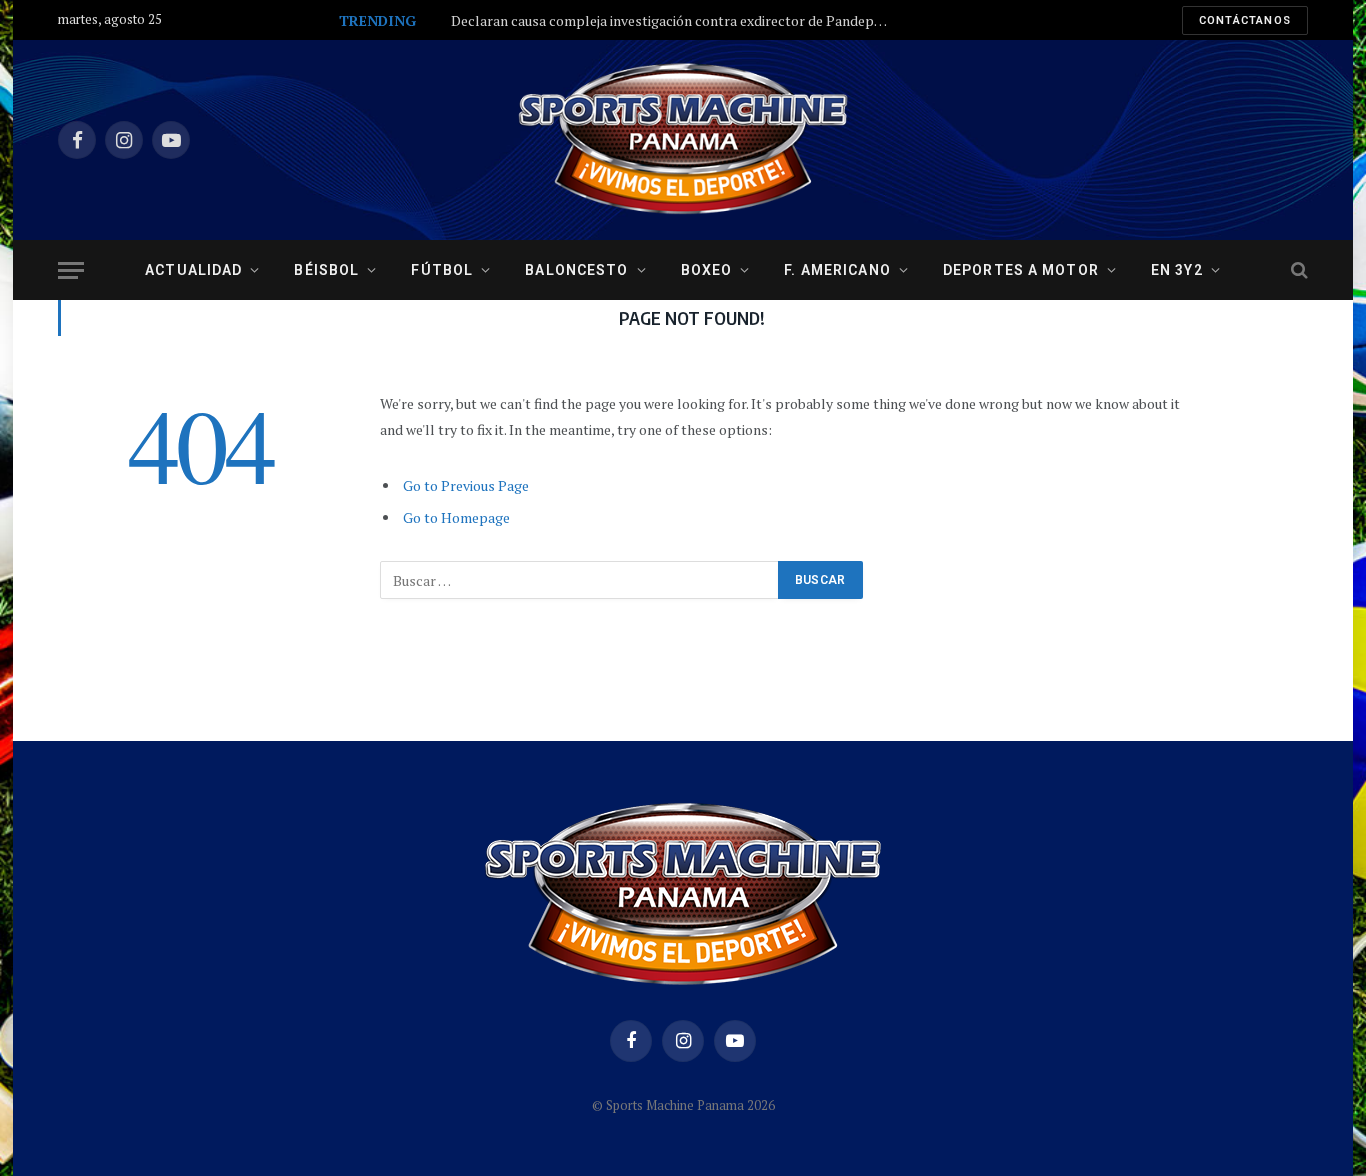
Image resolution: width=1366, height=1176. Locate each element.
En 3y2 (1177, 270)
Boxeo (707, 270)
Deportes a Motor (1021, 270)
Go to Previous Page (466, 485)
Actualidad (193, 270)
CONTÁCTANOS (1245, 20)
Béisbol (326, 270)
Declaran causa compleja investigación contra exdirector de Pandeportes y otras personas (676, 21)
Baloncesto (576, 270)
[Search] (1297, 270)
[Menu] (71, 270)
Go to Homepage (456, 517)
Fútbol (442, 270)
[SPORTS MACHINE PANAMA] (683, 140)
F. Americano (837, 270)
